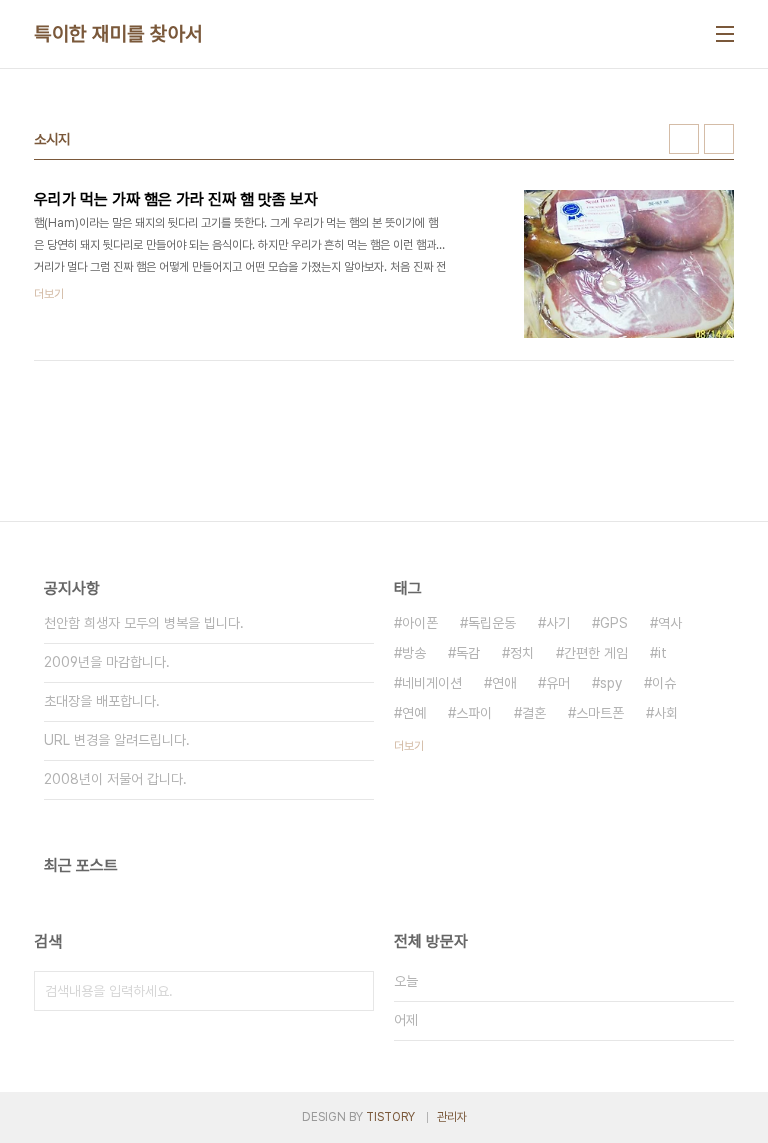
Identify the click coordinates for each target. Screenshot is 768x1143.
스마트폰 (600, 713)
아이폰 (420, 623)
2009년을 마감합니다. (107, 662)
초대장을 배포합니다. (102, 701)
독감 (468, 653)
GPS (614, 623)
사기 (558, 623)
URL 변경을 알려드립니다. (117, 740)
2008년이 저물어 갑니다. (115, 779)
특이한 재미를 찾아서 (118, 34)
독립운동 (492, 623)
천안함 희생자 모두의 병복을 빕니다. (144, 623)
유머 (558, 683)
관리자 (452, 1117)
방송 (414, 653)
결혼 (534, 713)
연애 (504, 683)
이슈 (664, 683)
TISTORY (390, 1117)
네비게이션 (432, 683)
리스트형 (719, 139)
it (662, 653)
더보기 (409, 746)
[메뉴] (725, 34)
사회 (666, 713)
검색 (354, 991)
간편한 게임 (596, 653)
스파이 (474, 713)
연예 (414, 713)
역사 (670, 623)
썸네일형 (684, 139)
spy (611, 683)
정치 (522, 653)
